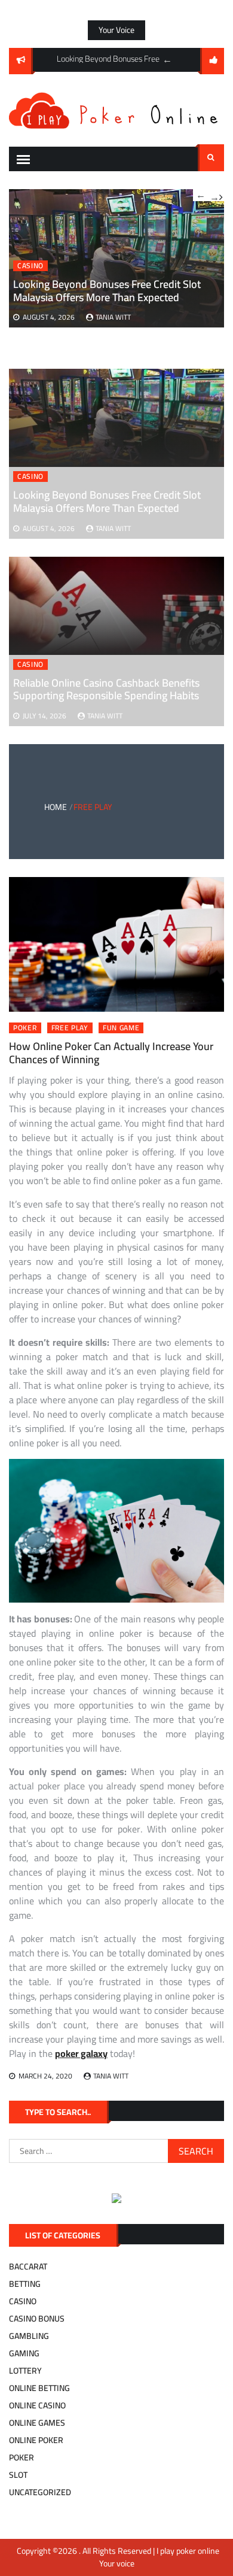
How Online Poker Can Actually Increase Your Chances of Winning (111, 1053)
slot (18, 2475)
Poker (25, 1028)
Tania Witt (113, 528)
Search (211, 158)
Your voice (116, 30)
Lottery (25, 2371)
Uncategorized (40, 2492)
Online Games (37, 2423)
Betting (25, 2284)
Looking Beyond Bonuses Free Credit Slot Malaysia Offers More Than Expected (107, 501)
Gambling (29, 2336)
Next (216, 195)
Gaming (24, 2353)
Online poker (36, 2440)
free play (70, 1028)
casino (30, 477)
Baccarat (28, 2266)
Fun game (121, 1028)
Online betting (39, 2388)
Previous (167, 60)
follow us (212, 61)
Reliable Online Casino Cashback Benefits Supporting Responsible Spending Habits (106, 689)
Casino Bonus (37, 2319)
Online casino (37, 2405)
